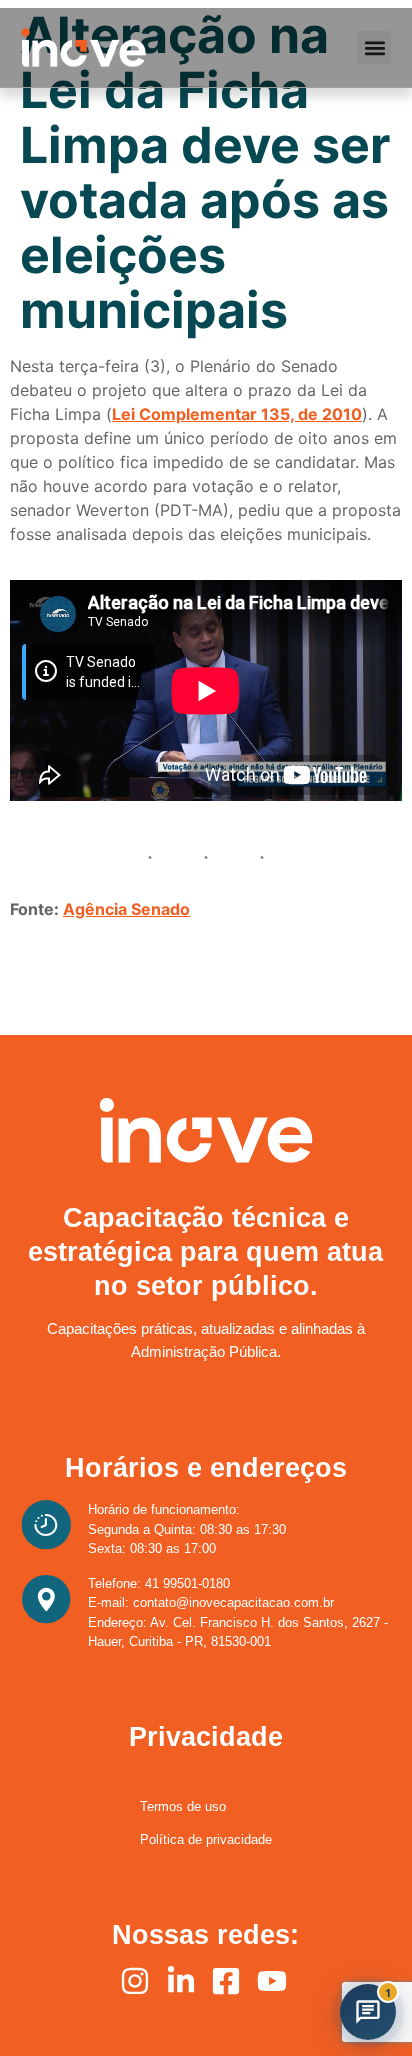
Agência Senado (126, 909)
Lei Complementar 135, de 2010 (237, 414)
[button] (374, 47)
